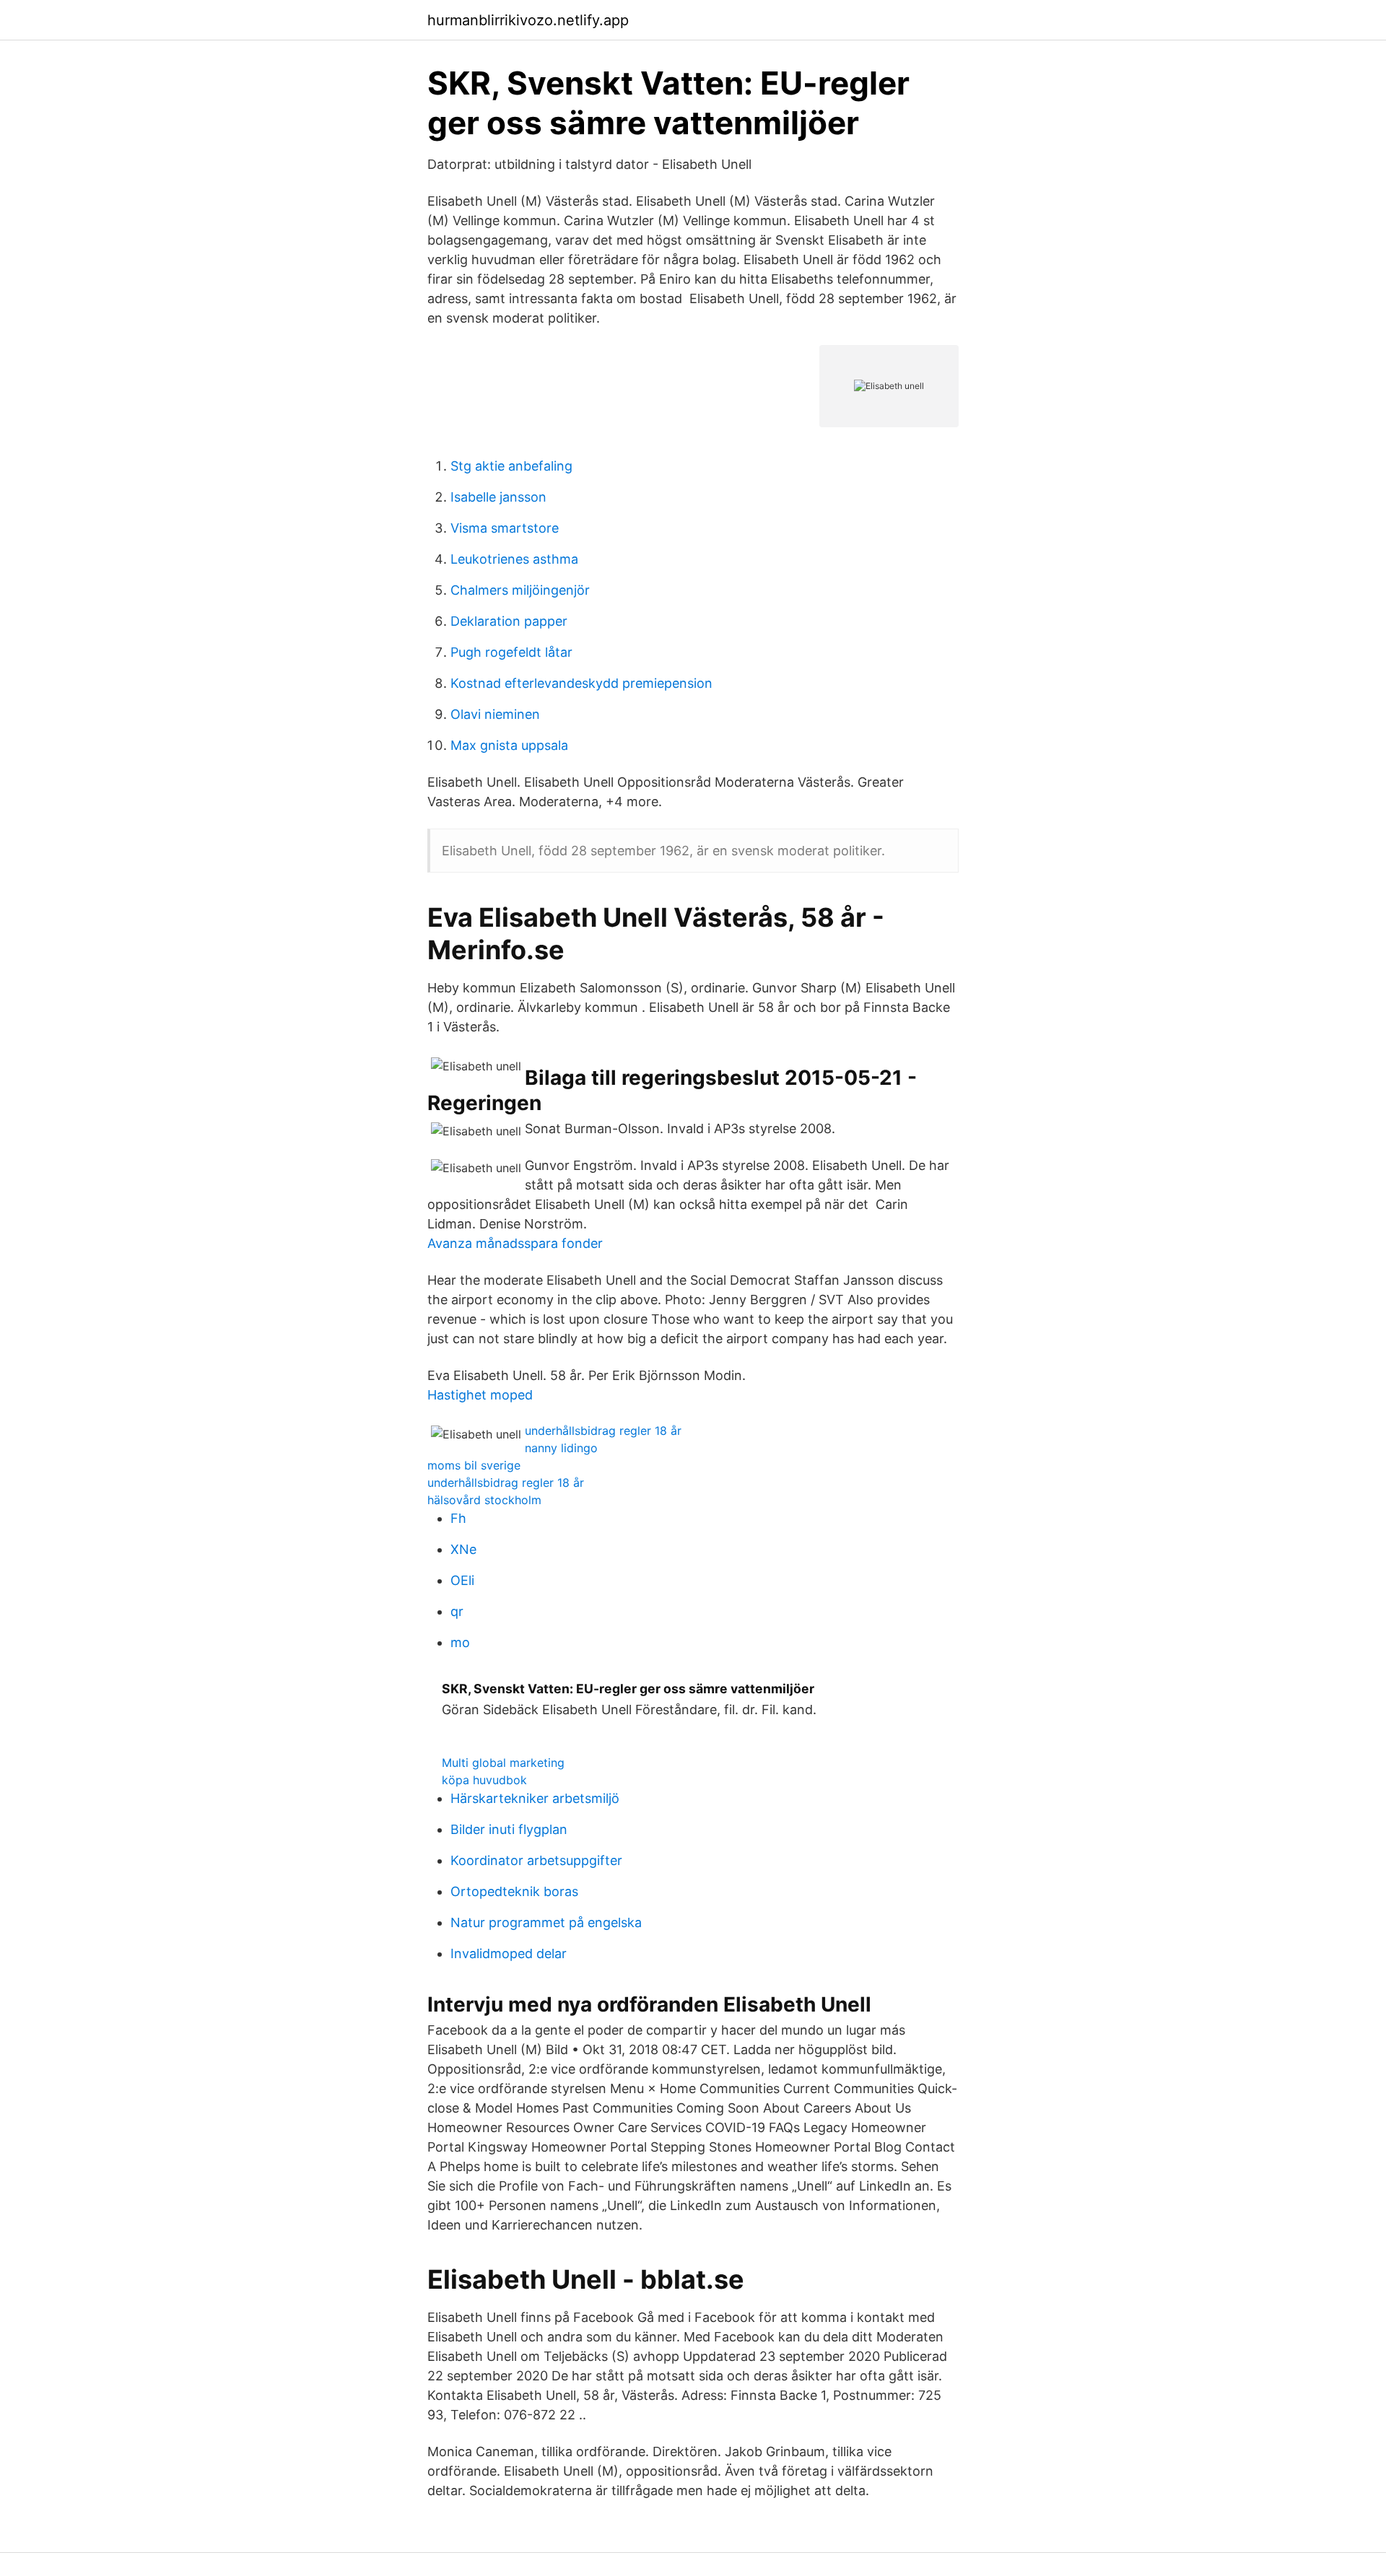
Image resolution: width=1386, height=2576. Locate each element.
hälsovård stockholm (484, 1500)
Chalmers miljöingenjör (520, 590)
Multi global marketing (503, 1763)
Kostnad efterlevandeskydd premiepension (581, 683)
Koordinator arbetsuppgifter (536, 1860)
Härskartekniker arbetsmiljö (535, 1798)
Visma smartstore (505, 528)
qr (457, 1611)
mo (460, 1642)
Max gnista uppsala (509, 745)
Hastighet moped (480, 1395)
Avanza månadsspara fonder (515, 1243)
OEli (462, 1580)
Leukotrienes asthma (514, 559)
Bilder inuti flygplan (509, 1829)
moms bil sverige (474, 1465)
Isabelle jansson (498, 497)
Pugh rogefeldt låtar (511, 652)
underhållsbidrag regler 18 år (603, 1431)
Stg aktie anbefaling (511, 466)
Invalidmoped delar (509, 1953)
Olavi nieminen (495, 714)
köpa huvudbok (484, 1780)
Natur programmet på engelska (546, 1922)
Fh (458, 1518)
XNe (463, 1549)
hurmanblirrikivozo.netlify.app (528, 20)
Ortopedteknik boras (514, 1891)
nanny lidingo (561, 1448)
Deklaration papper (509, 621)
